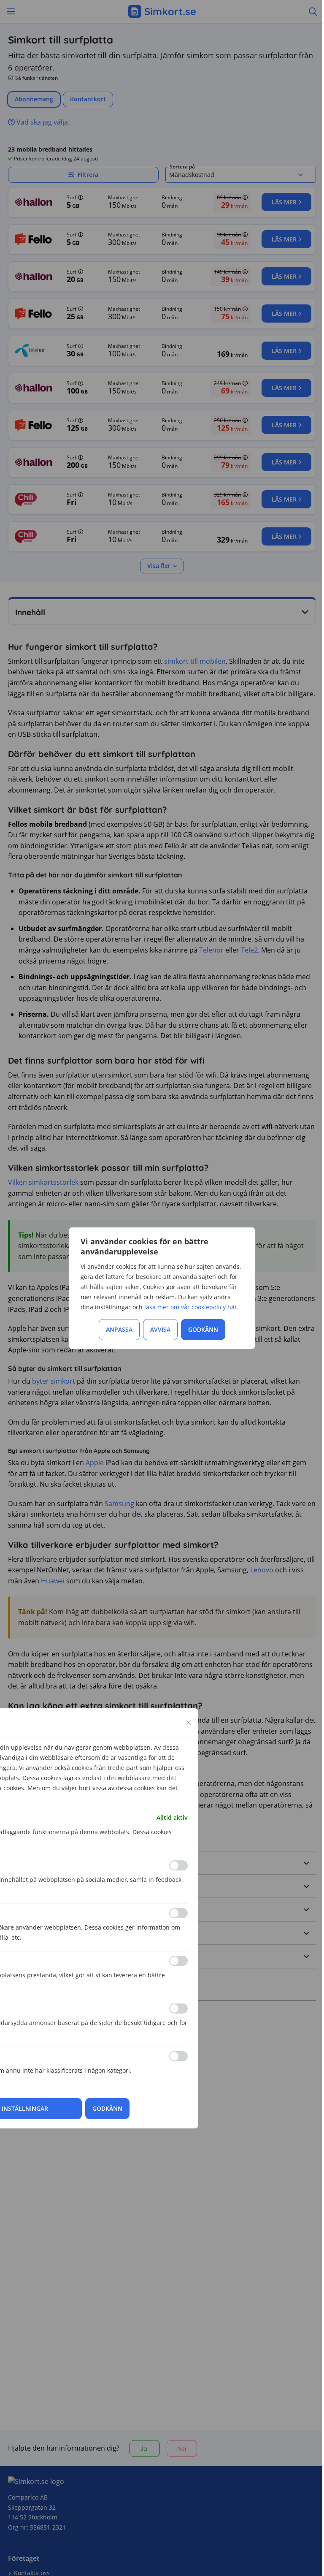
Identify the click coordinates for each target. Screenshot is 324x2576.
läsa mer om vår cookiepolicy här (191, 1307)
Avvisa (160, 1329)
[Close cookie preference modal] (189, 1723)
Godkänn (203, 1329)
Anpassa (119, 1329)
